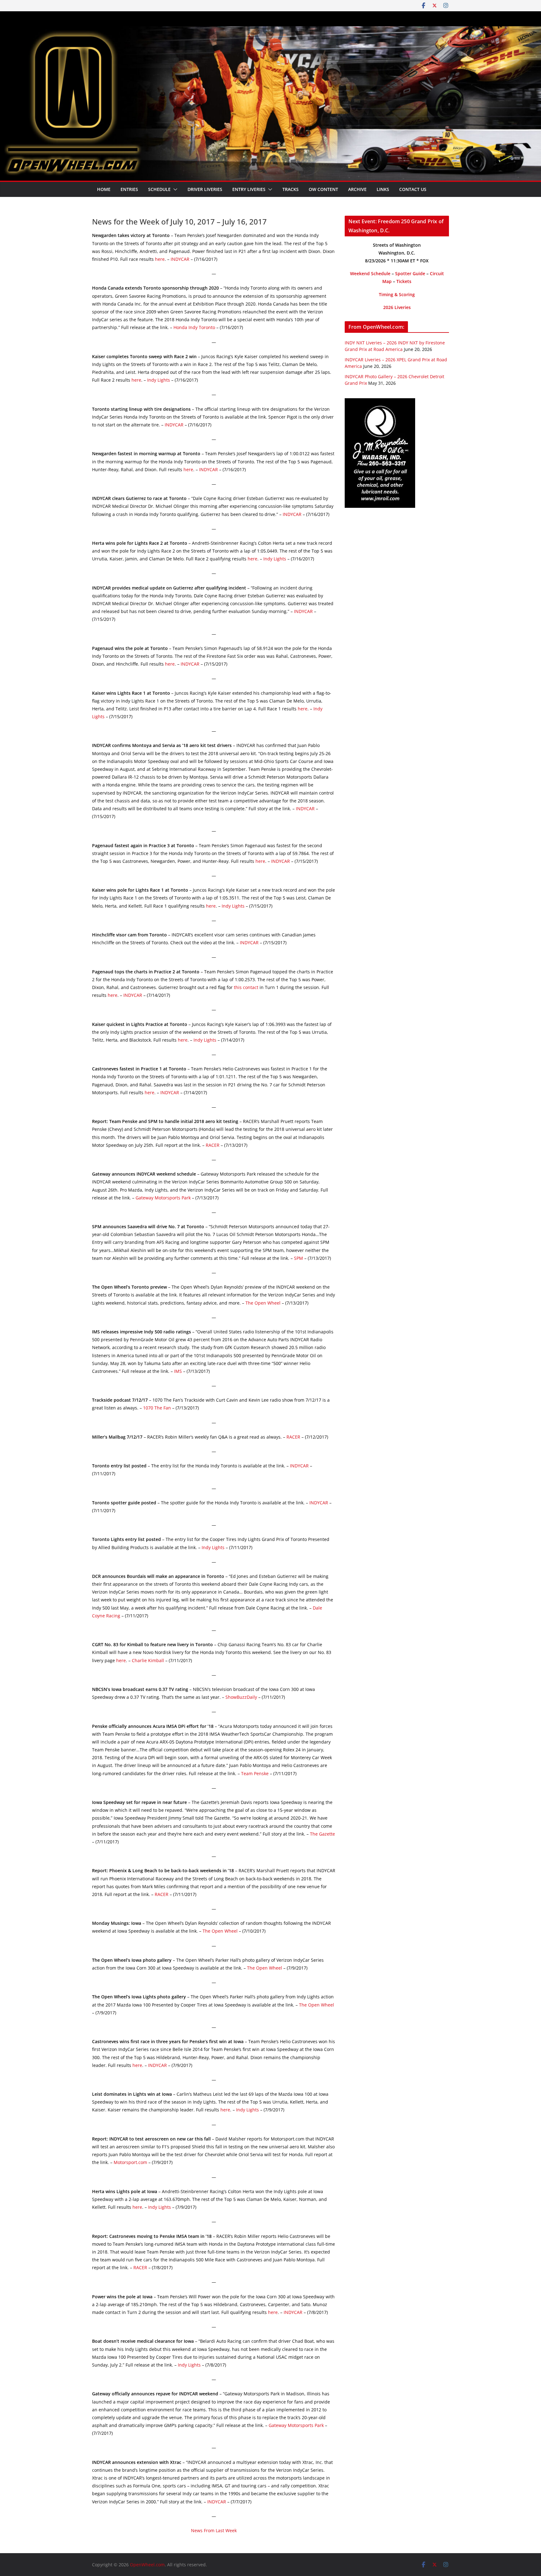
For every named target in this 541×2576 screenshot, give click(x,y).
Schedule (159, 189)
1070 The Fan (157, 1408)
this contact (246, 987)
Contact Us (413, 189)
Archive (357, 189)
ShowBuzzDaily (241, 1697)
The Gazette (322, 1834)
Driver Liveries (205, 189)
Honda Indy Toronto (194, 327)
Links (383, 189)
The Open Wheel (263, 1303)
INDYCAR (180, 259)
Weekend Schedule (370, 273)
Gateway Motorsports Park (163, 1198)
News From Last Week (214, 2530)
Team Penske (255, 1773)
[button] (174, 189)
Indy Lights (159, 380)
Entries (129, 189)
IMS (178, 1371)
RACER (213, 1145)
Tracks (291, 189)
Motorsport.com (130, 2162)
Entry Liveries (249, 189)
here (160, 259)
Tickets (404, 281)
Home (104, 189)
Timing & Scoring (397, 294)
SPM (299, 1258)
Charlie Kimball (148, 1660)
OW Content (323, 189)
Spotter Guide (410, 273)
